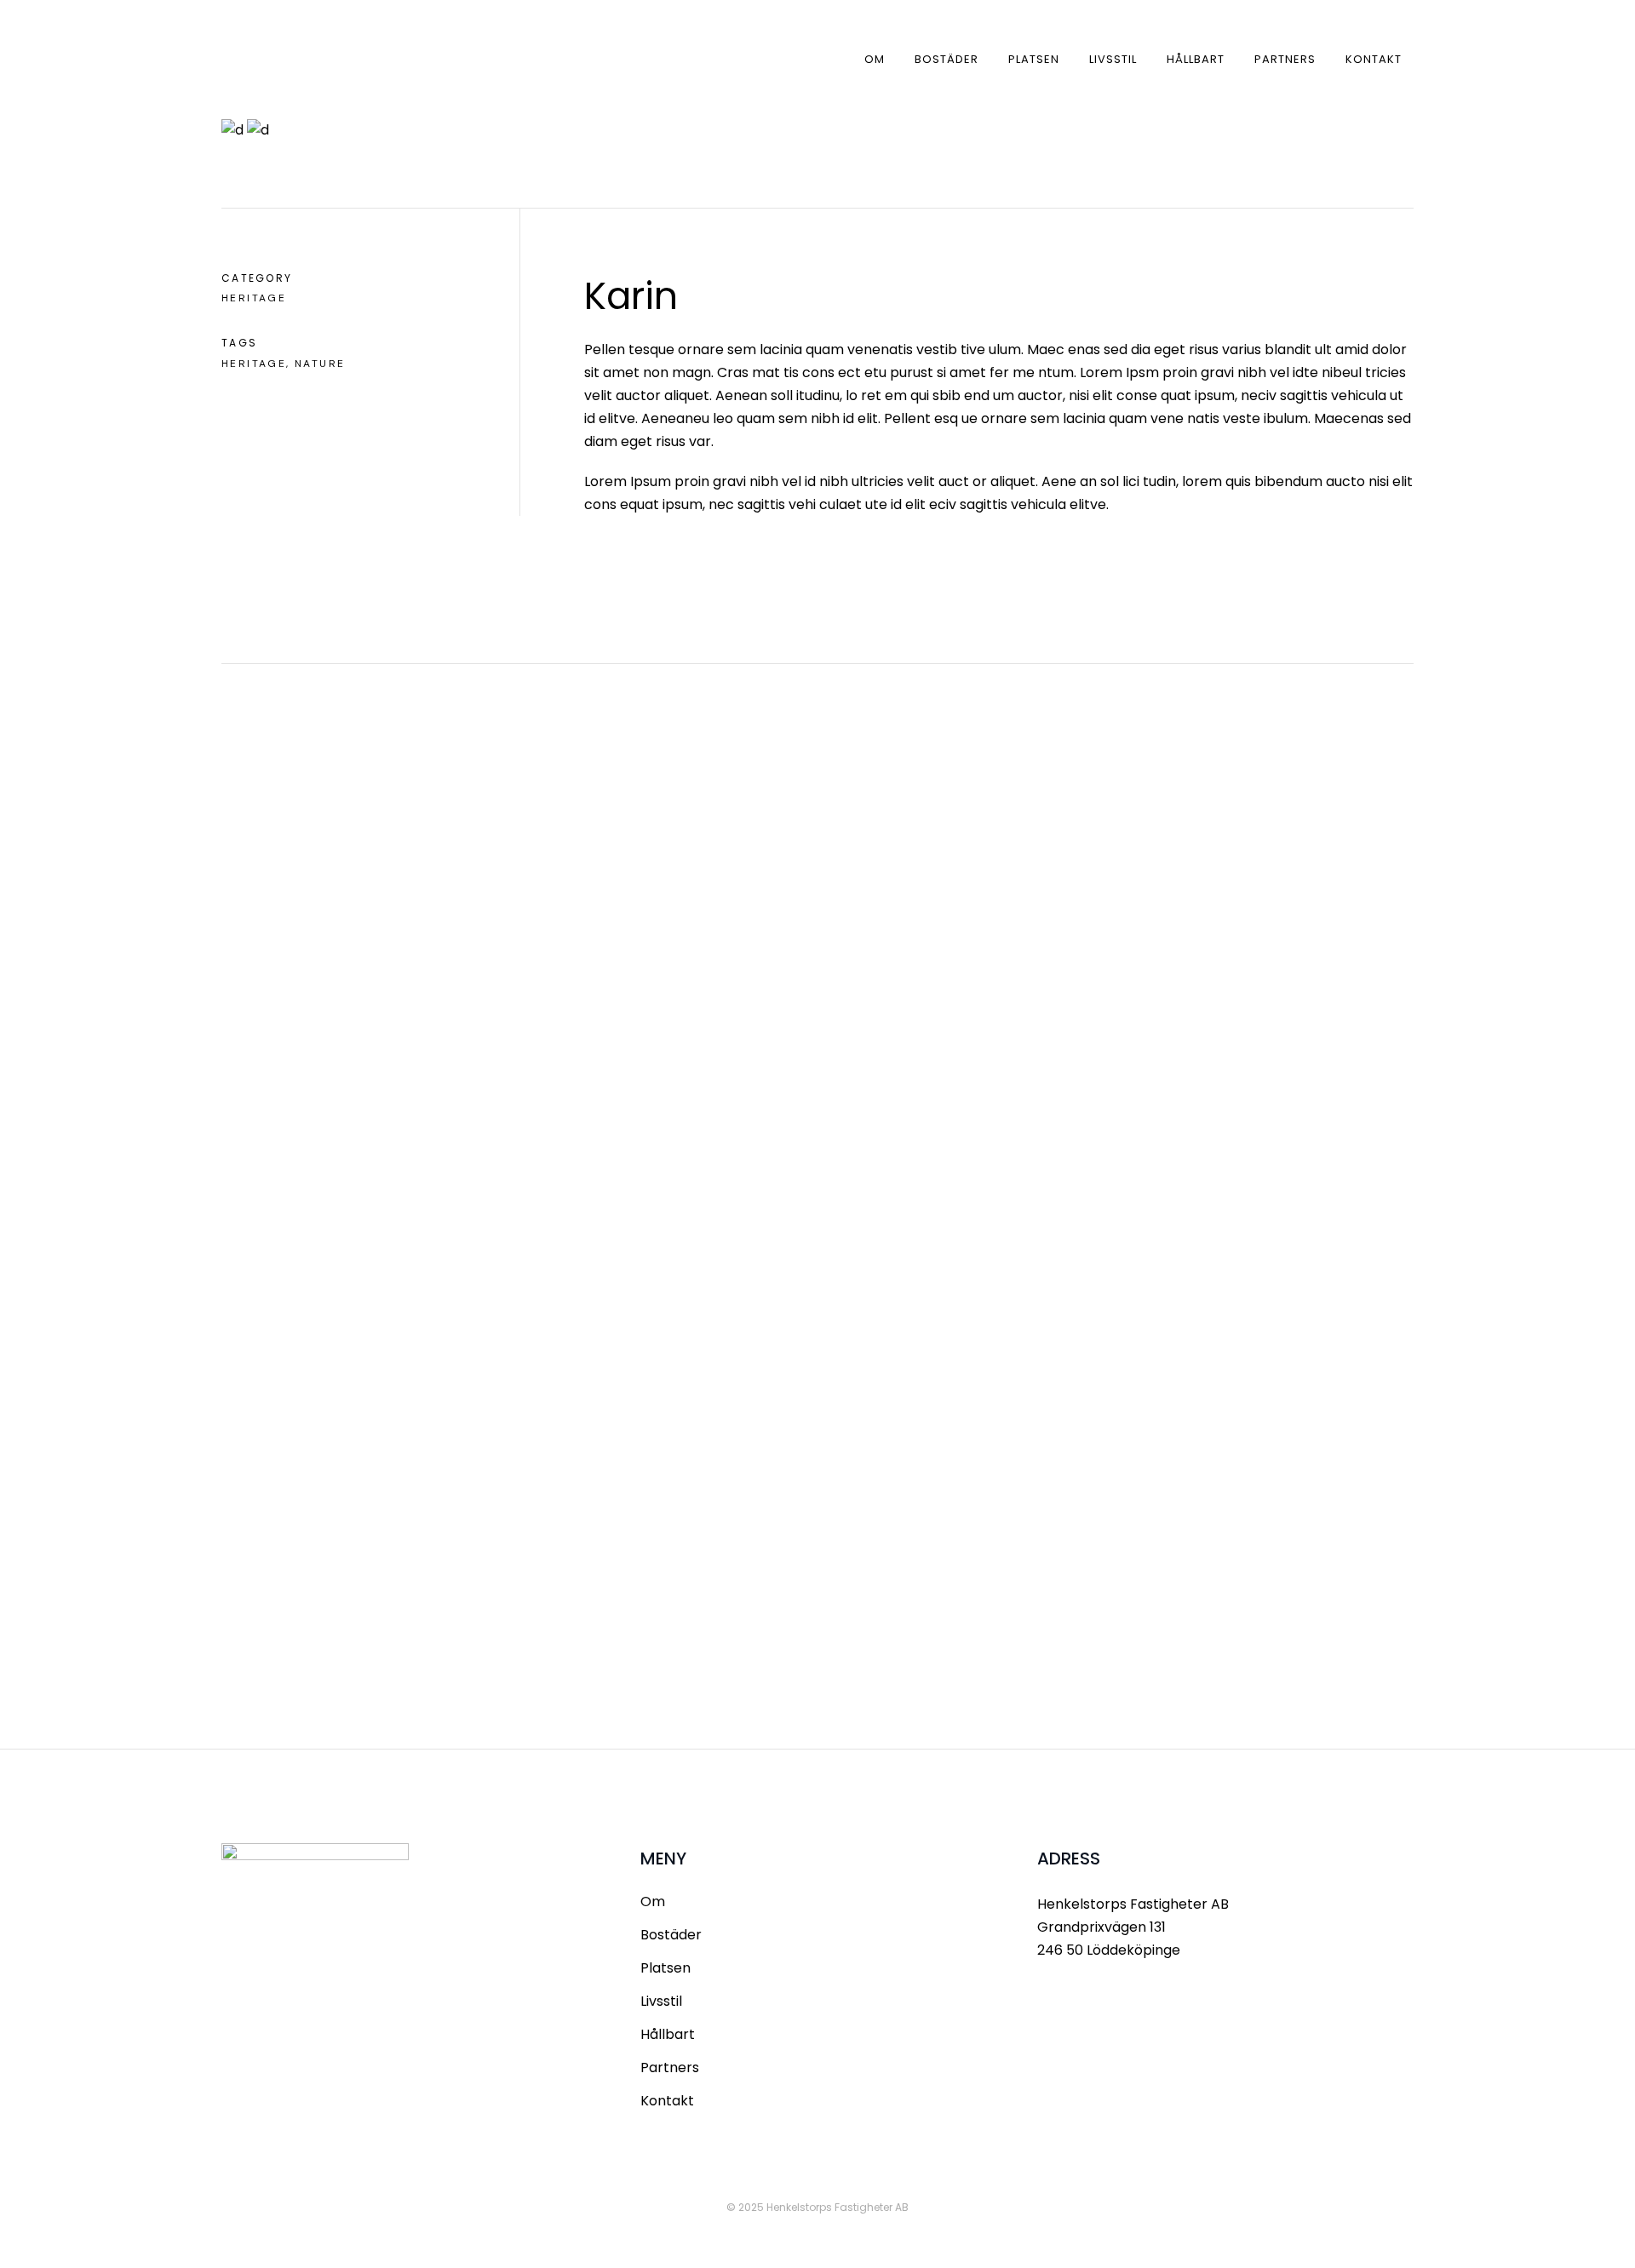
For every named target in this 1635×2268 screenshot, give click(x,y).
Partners (670, 2068)
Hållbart (668, 2035)
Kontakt (667, 2101)
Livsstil (661, 2002)
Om (653, 1902)
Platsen (665, 1968)
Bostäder (671, 1935)
